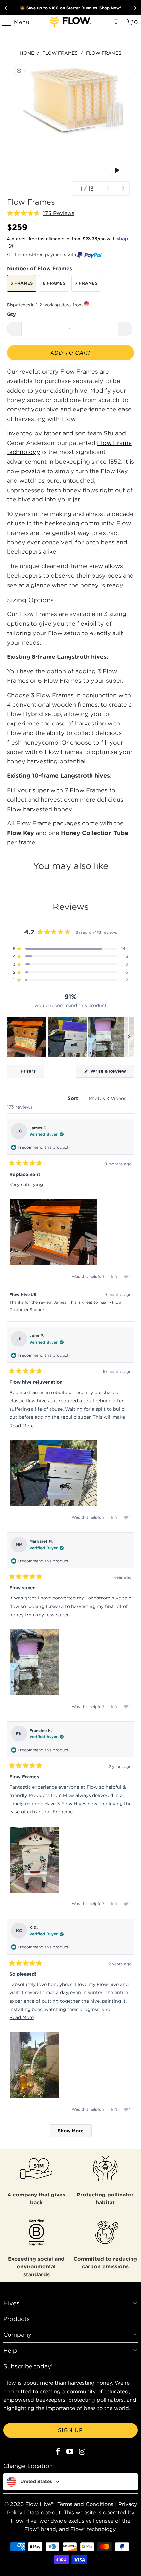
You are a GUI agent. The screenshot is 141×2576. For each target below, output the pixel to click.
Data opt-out (44, 2512)
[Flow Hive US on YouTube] (70, 2452)
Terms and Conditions (85, 2504)
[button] (41, 213)
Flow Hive (38, 2504)
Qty (11, 314)
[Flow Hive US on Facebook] (58, 2452)
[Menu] (4, 22)
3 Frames (22, 283)
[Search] (117, 22)
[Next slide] (135, 8)
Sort (74, 1098)
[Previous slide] (6, 8)
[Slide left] (108, 189)
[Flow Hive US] (71, 22)
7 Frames (86, 283)
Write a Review (112, 1073)
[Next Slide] (129, 1037)
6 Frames (54, 283)
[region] (71, 1037)
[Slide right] (122, 189)
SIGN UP (70, 2430)
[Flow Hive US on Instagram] (82, 2452)
